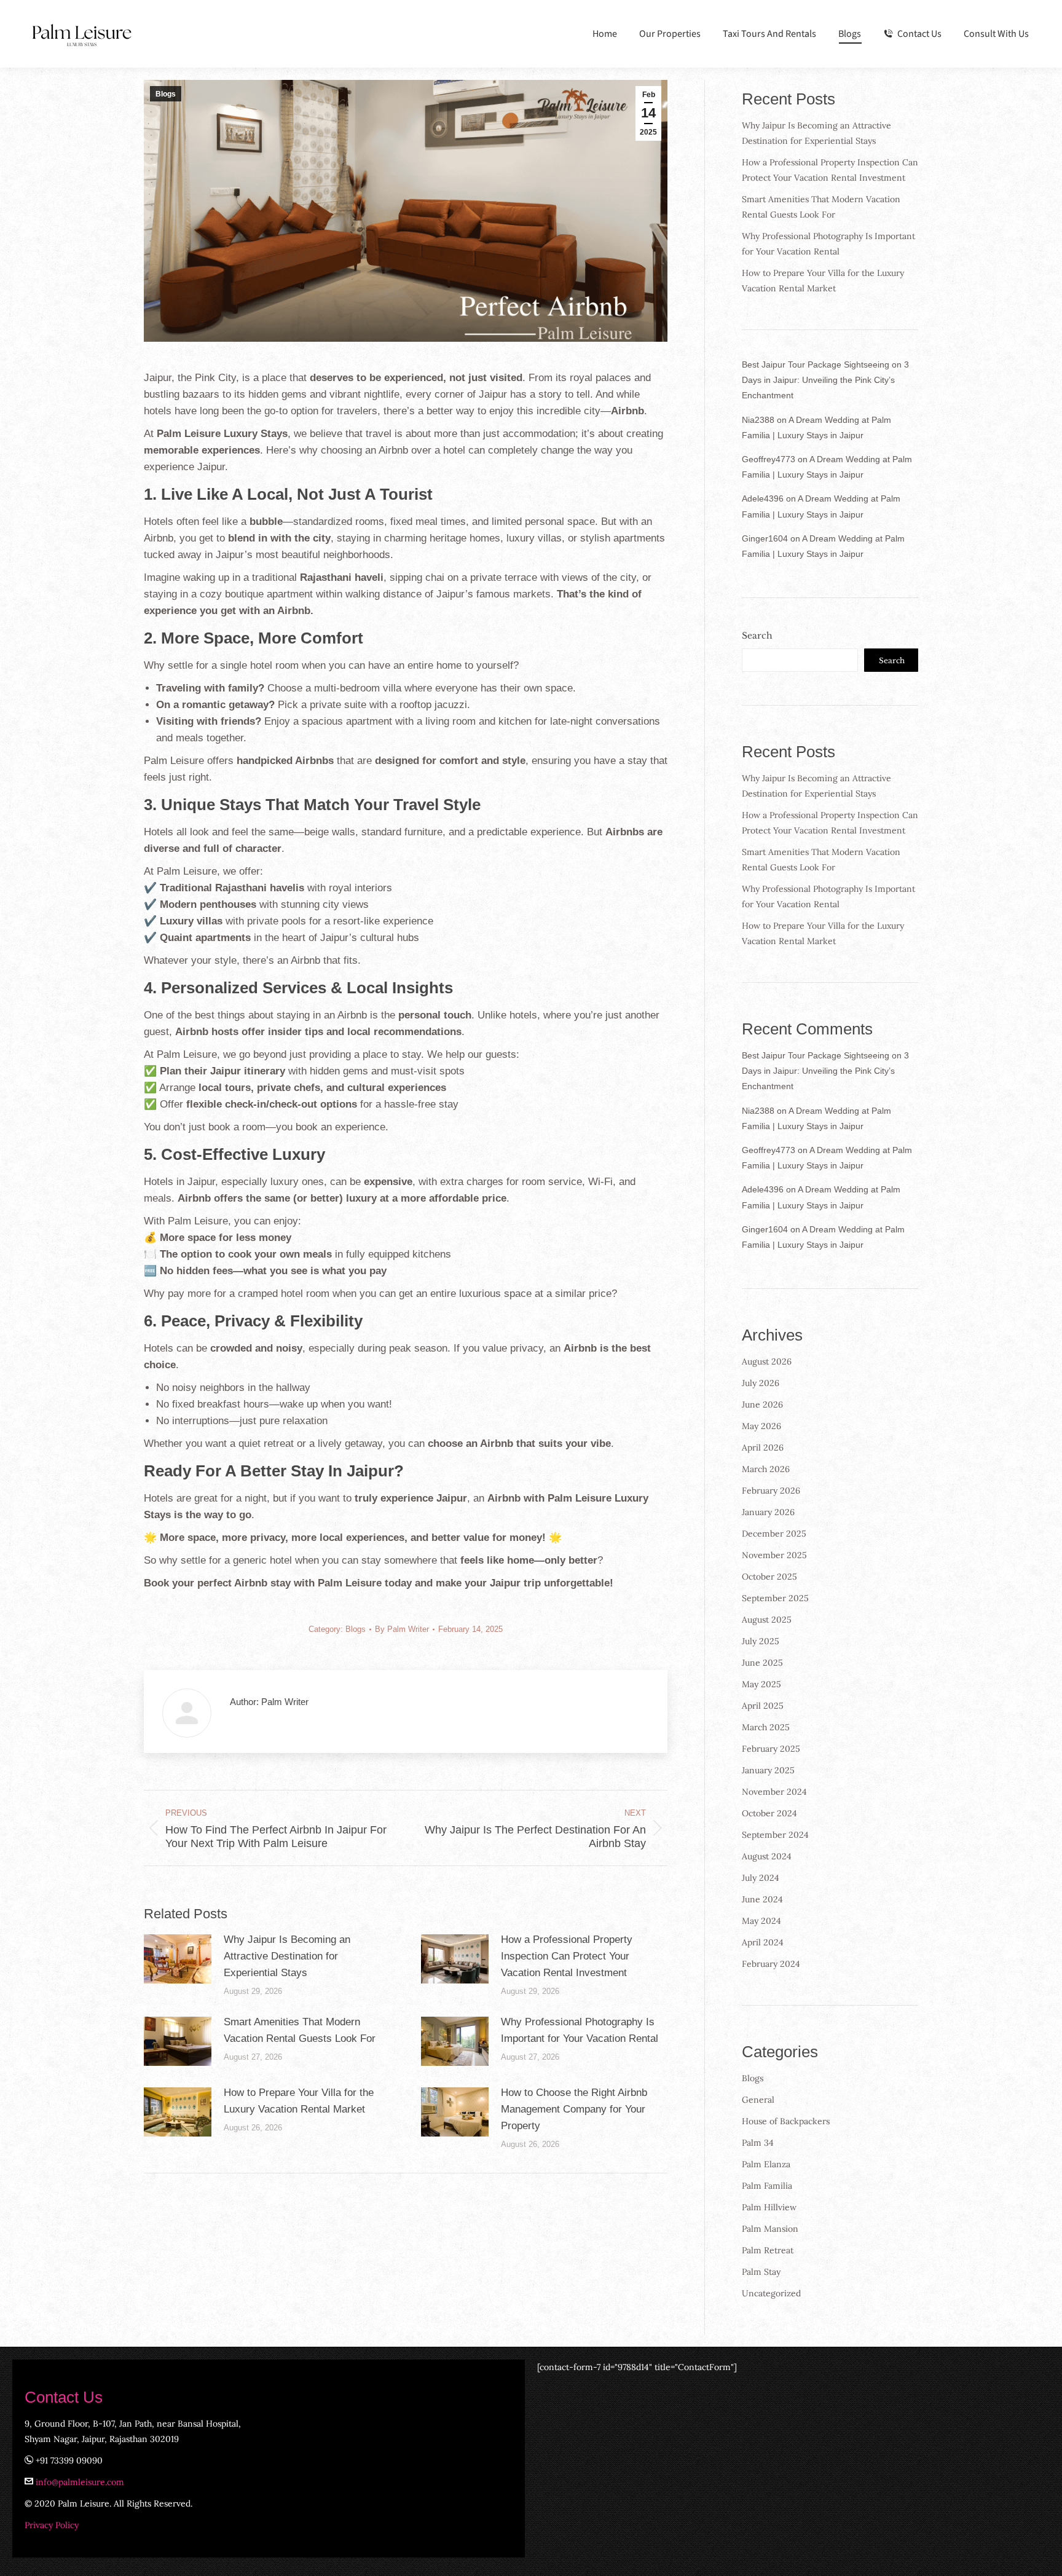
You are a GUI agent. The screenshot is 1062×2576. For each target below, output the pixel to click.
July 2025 (761, 1641)
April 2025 (763, 1706)
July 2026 (761, 1383)
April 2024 (763, 1942)
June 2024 (762, 1899)
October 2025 (769, 1577)
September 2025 (775, 1598)
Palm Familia (767, 2186)
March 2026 (766, 1469)
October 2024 (769, 1813)
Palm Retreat (768, 2250)
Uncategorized (771, 2293)
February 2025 (771, 1749)
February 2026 (771, 1491)
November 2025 (774, 1555)
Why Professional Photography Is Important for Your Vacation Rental (580, 2030)
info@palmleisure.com (80, 2482)
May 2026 (761, 1426)
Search (757, 636)
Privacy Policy (52, 2525)
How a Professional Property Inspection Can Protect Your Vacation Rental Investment (567, 1956)
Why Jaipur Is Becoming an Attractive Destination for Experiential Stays (287, 1956)
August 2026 (767, 1361)
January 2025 (768, 1770)
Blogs (166, 94)
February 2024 (771, 1964)
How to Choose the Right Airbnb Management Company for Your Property (574, 2109)
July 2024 (761, 1878)
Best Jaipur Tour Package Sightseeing (816, 364)
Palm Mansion (770, 2229)
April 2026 (763, 1448)
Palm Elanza (766, 2164)
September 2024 (775, 1835)
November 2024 (774, 1792)
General (758, 2100)
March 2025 (766, 1727)
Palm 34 (758, 2143)
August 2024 (767, 1856)
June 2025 (762, 1663)
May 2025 (761, 1684)
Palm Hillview (769, 2207)
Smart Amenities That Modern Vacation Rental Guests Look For (300, 2030)
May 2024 (761, 1921)
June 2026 (762, 1404)
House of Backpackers (786, 2121)
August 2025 (767, 1620)
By (402, 1629)
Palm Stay (761, 2272)
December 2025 (774, 1534)
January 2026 (768, 1512)
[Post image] (178, 1959)
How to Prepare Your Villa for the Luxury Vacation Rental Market (299, 2101)
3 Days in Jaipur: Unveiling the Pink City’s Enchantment (825, 380)
